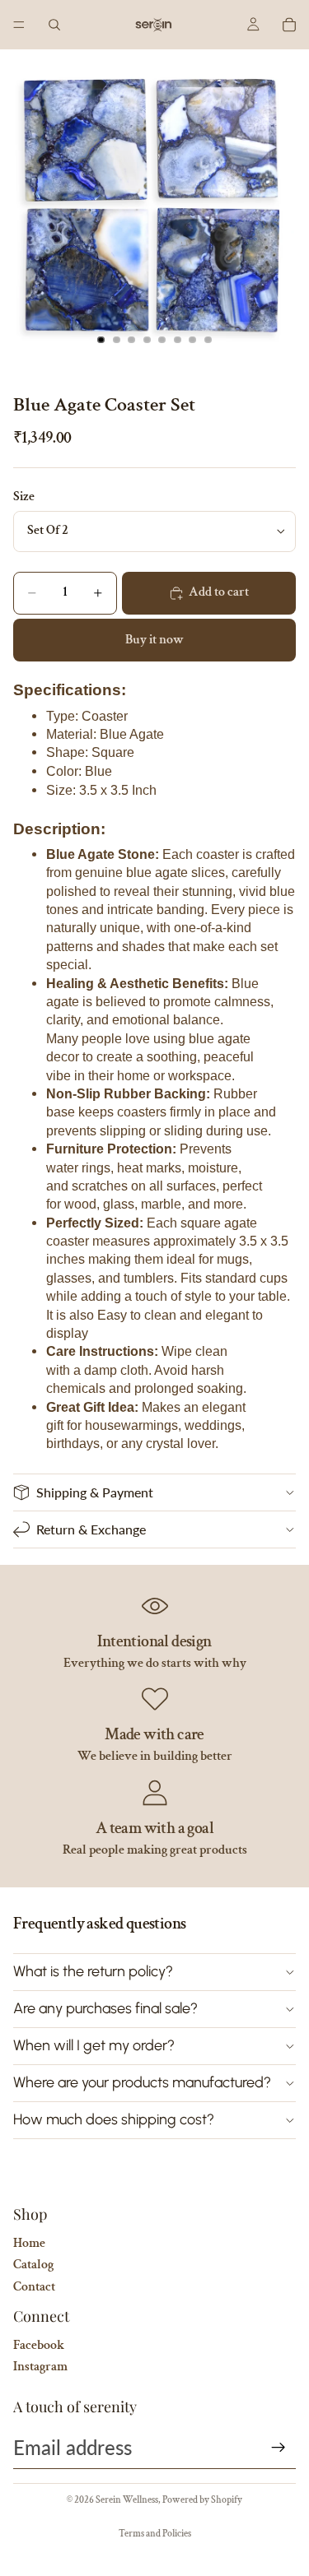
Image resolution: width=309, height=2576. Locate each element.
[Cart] (289, 25)
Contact (34, 2287)
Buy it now (154, 640)
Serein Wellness (127, 2500)
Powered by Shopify (202, 2500)
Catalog (33, 2265)
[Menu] (19, 25)
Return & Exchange (91, 1529)
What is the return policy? (93, 1971)
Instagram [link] (40, 2367)
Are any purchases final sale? (105, 2008)
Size (24, 497)
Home (29, 2243)
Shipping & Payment (95, 1492)
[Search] (54, 25)
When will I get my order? (94, 2045)
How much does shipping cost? (114, 2119)
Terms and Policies (155, 2534)
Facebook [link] (39, 2345)
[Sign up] (279, 2448)
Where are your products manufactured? (142, 2082)
